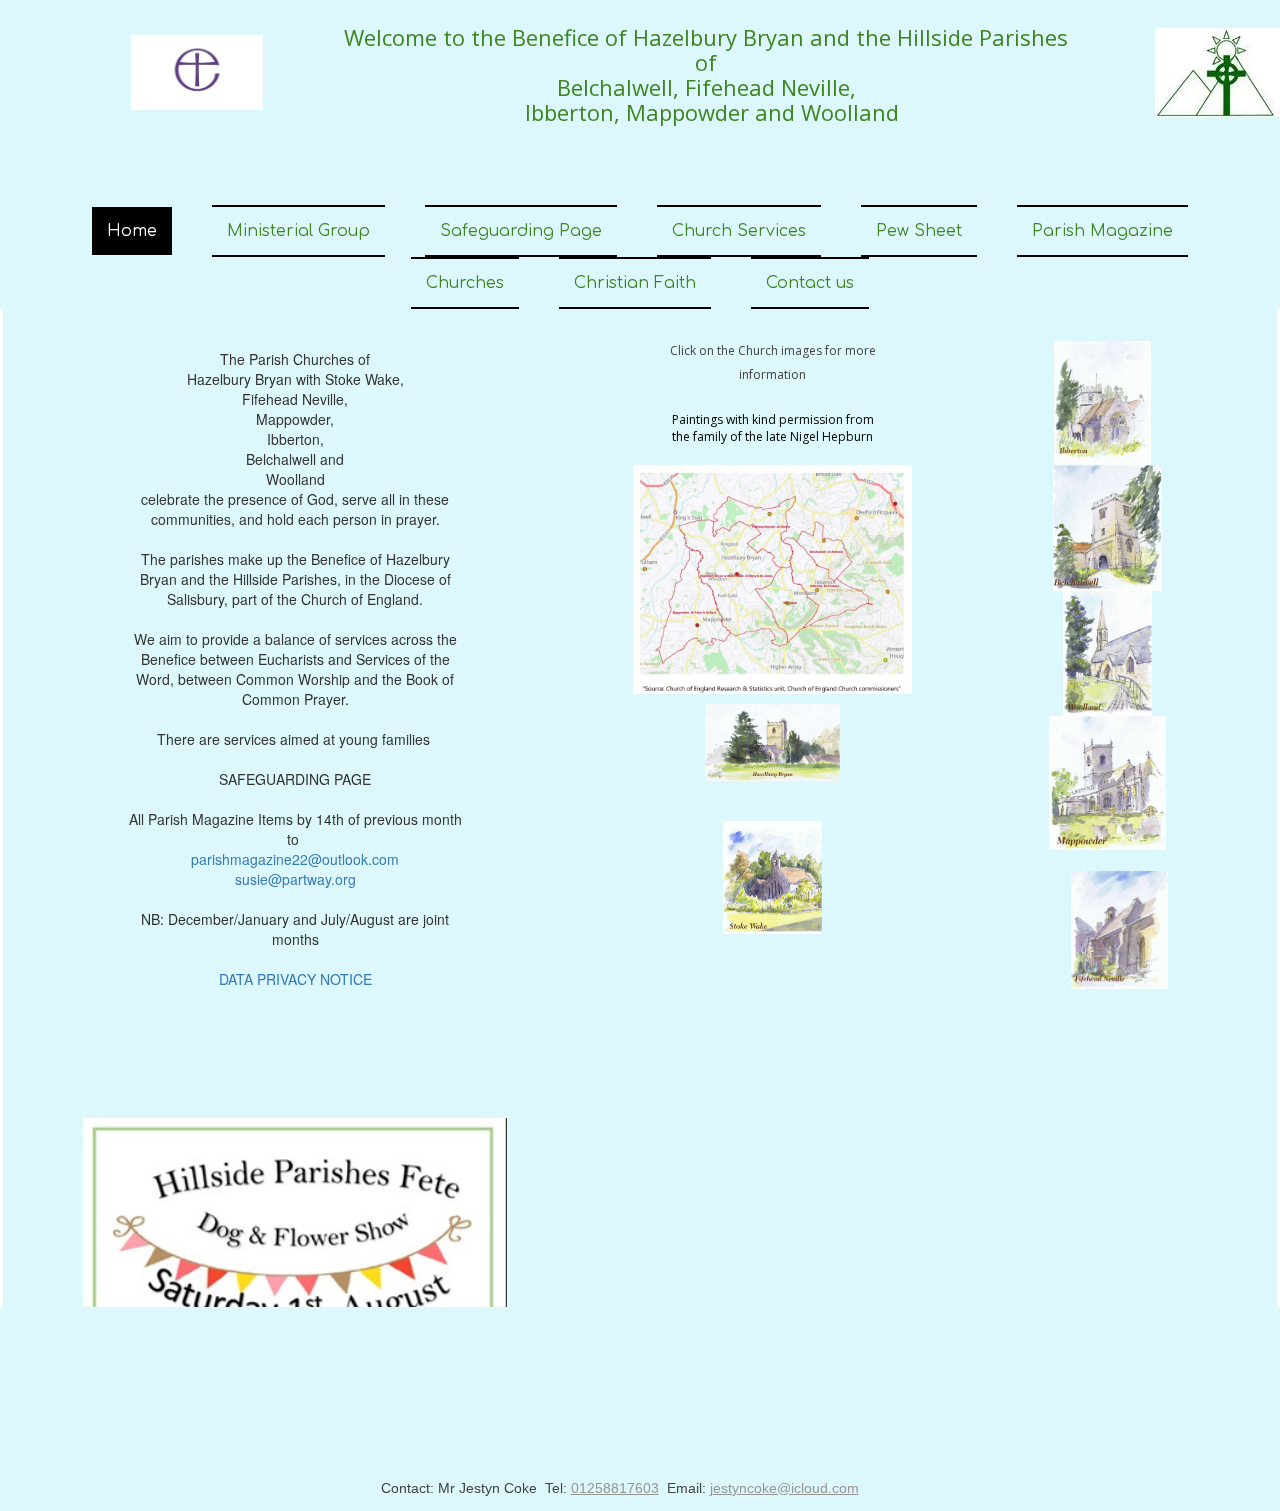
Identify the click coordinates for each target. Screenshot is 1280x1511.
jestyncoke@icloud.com (784, 1488)
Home (132, 231)
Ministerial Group (298, 231)
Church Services (739, 231)
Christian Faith (635, 283)
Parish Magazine (1102, 231)
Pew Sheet (919, 231)
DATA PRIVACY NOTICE (295, 979)
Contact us (810, 283)
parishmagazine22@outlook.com (295, 859)
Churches (465, 283)
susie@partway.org (295, 879)
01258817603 (615, 1488)
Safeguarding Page (521, 231)
